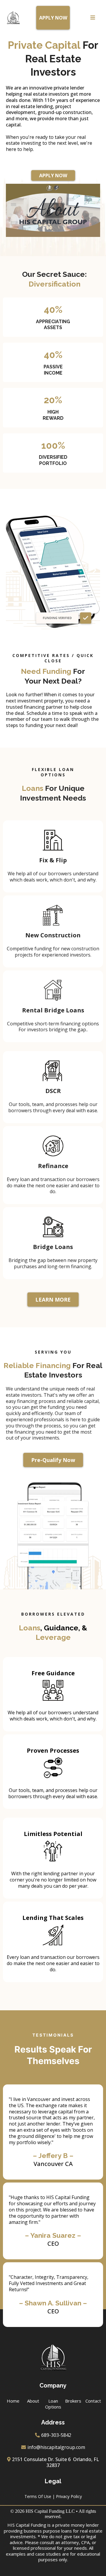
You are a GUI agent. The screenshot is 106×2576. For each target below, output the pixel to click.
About (33, 2401)
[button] (93, 18)
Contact (93, 2401)
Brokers (73, 2401)
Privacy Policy (69, 2496)
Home (13, 2401)
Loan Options (53, 2404)
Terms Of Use (38, 2496)
